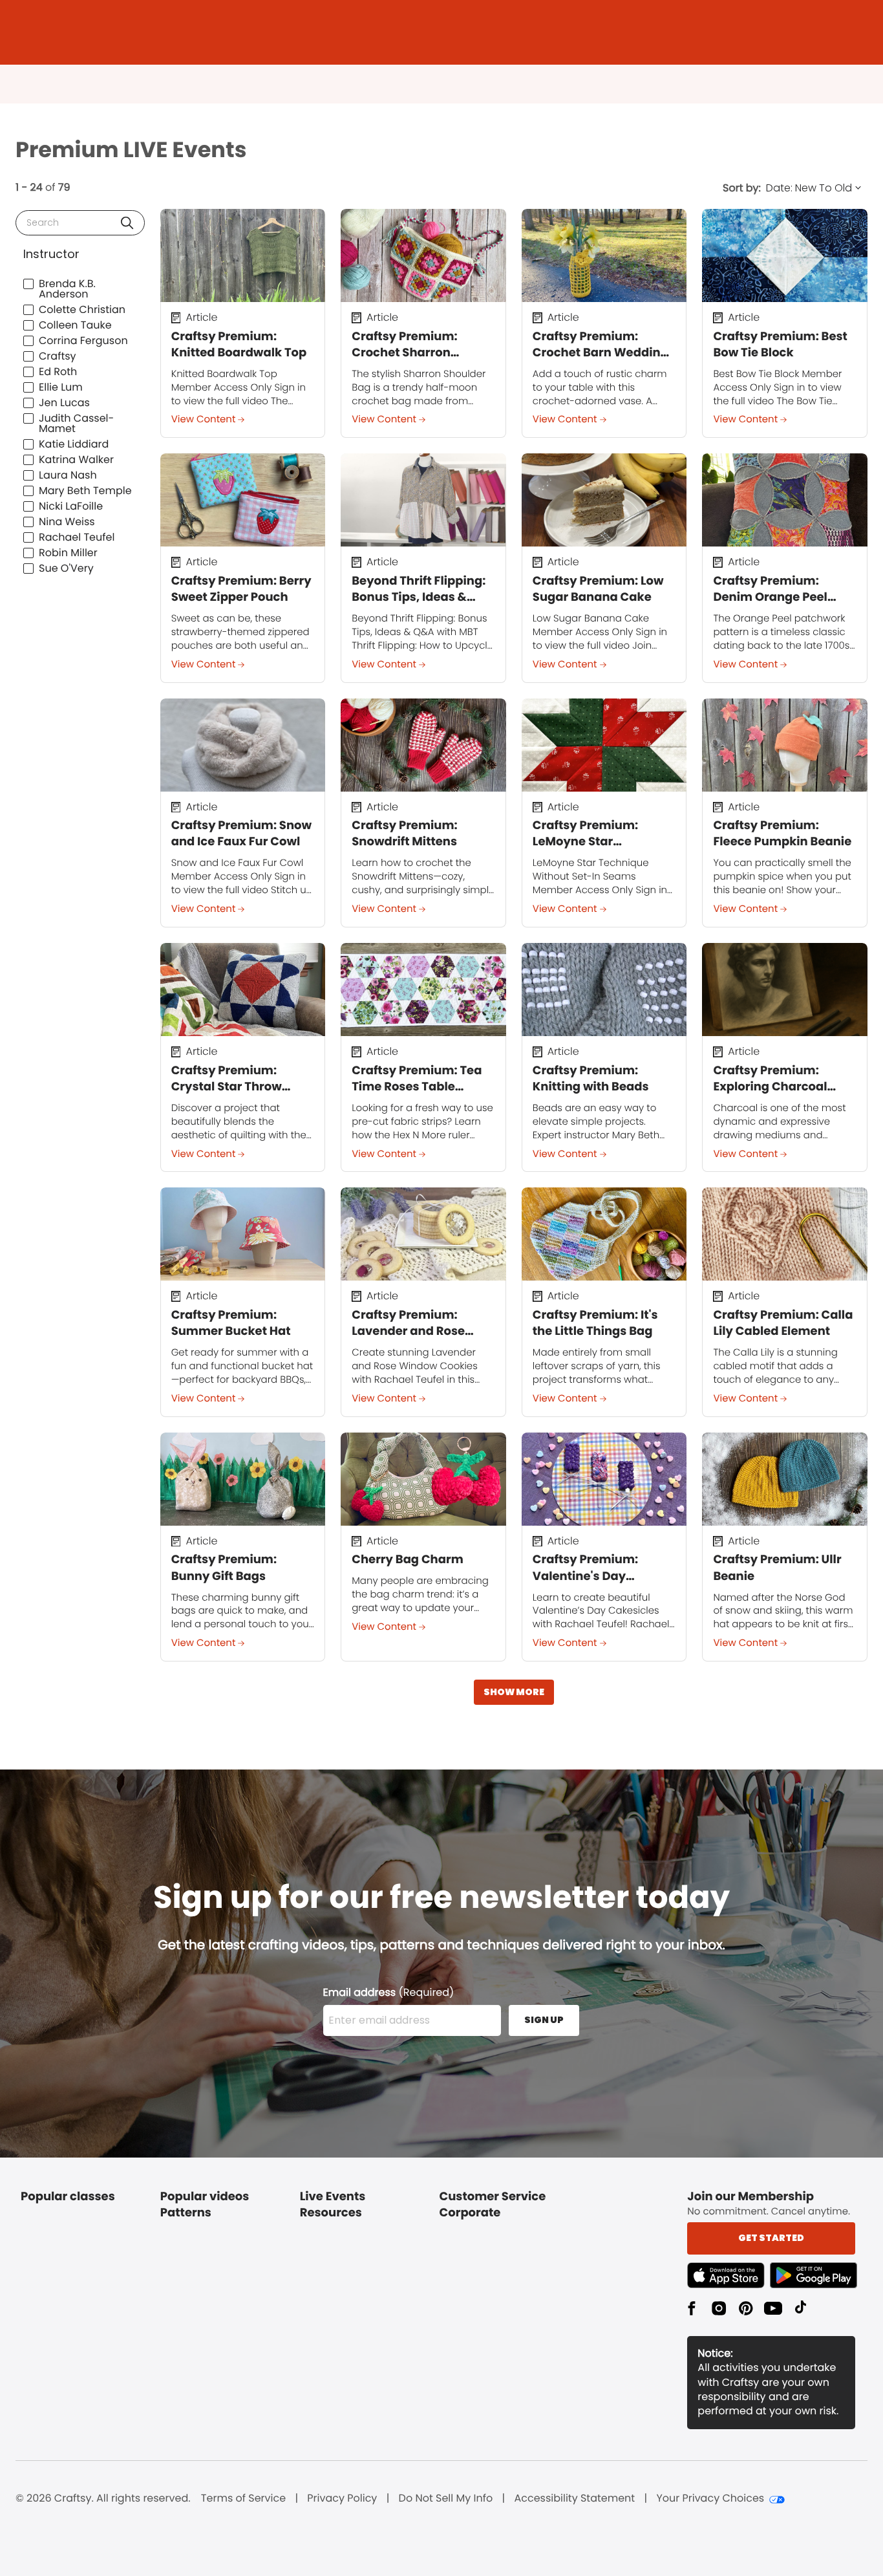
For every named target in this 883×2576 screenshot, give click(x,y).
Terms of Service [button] (243, 2498)
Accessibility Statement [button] (574, 2498)
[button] (127, 223)
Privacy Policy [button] (342, 2498)
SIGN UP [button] (544, 2020)
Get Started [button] (771, 2238)
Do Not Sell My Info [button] (446, 2498)
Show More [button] (514, 1692)
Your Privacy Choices (710, 2498)
